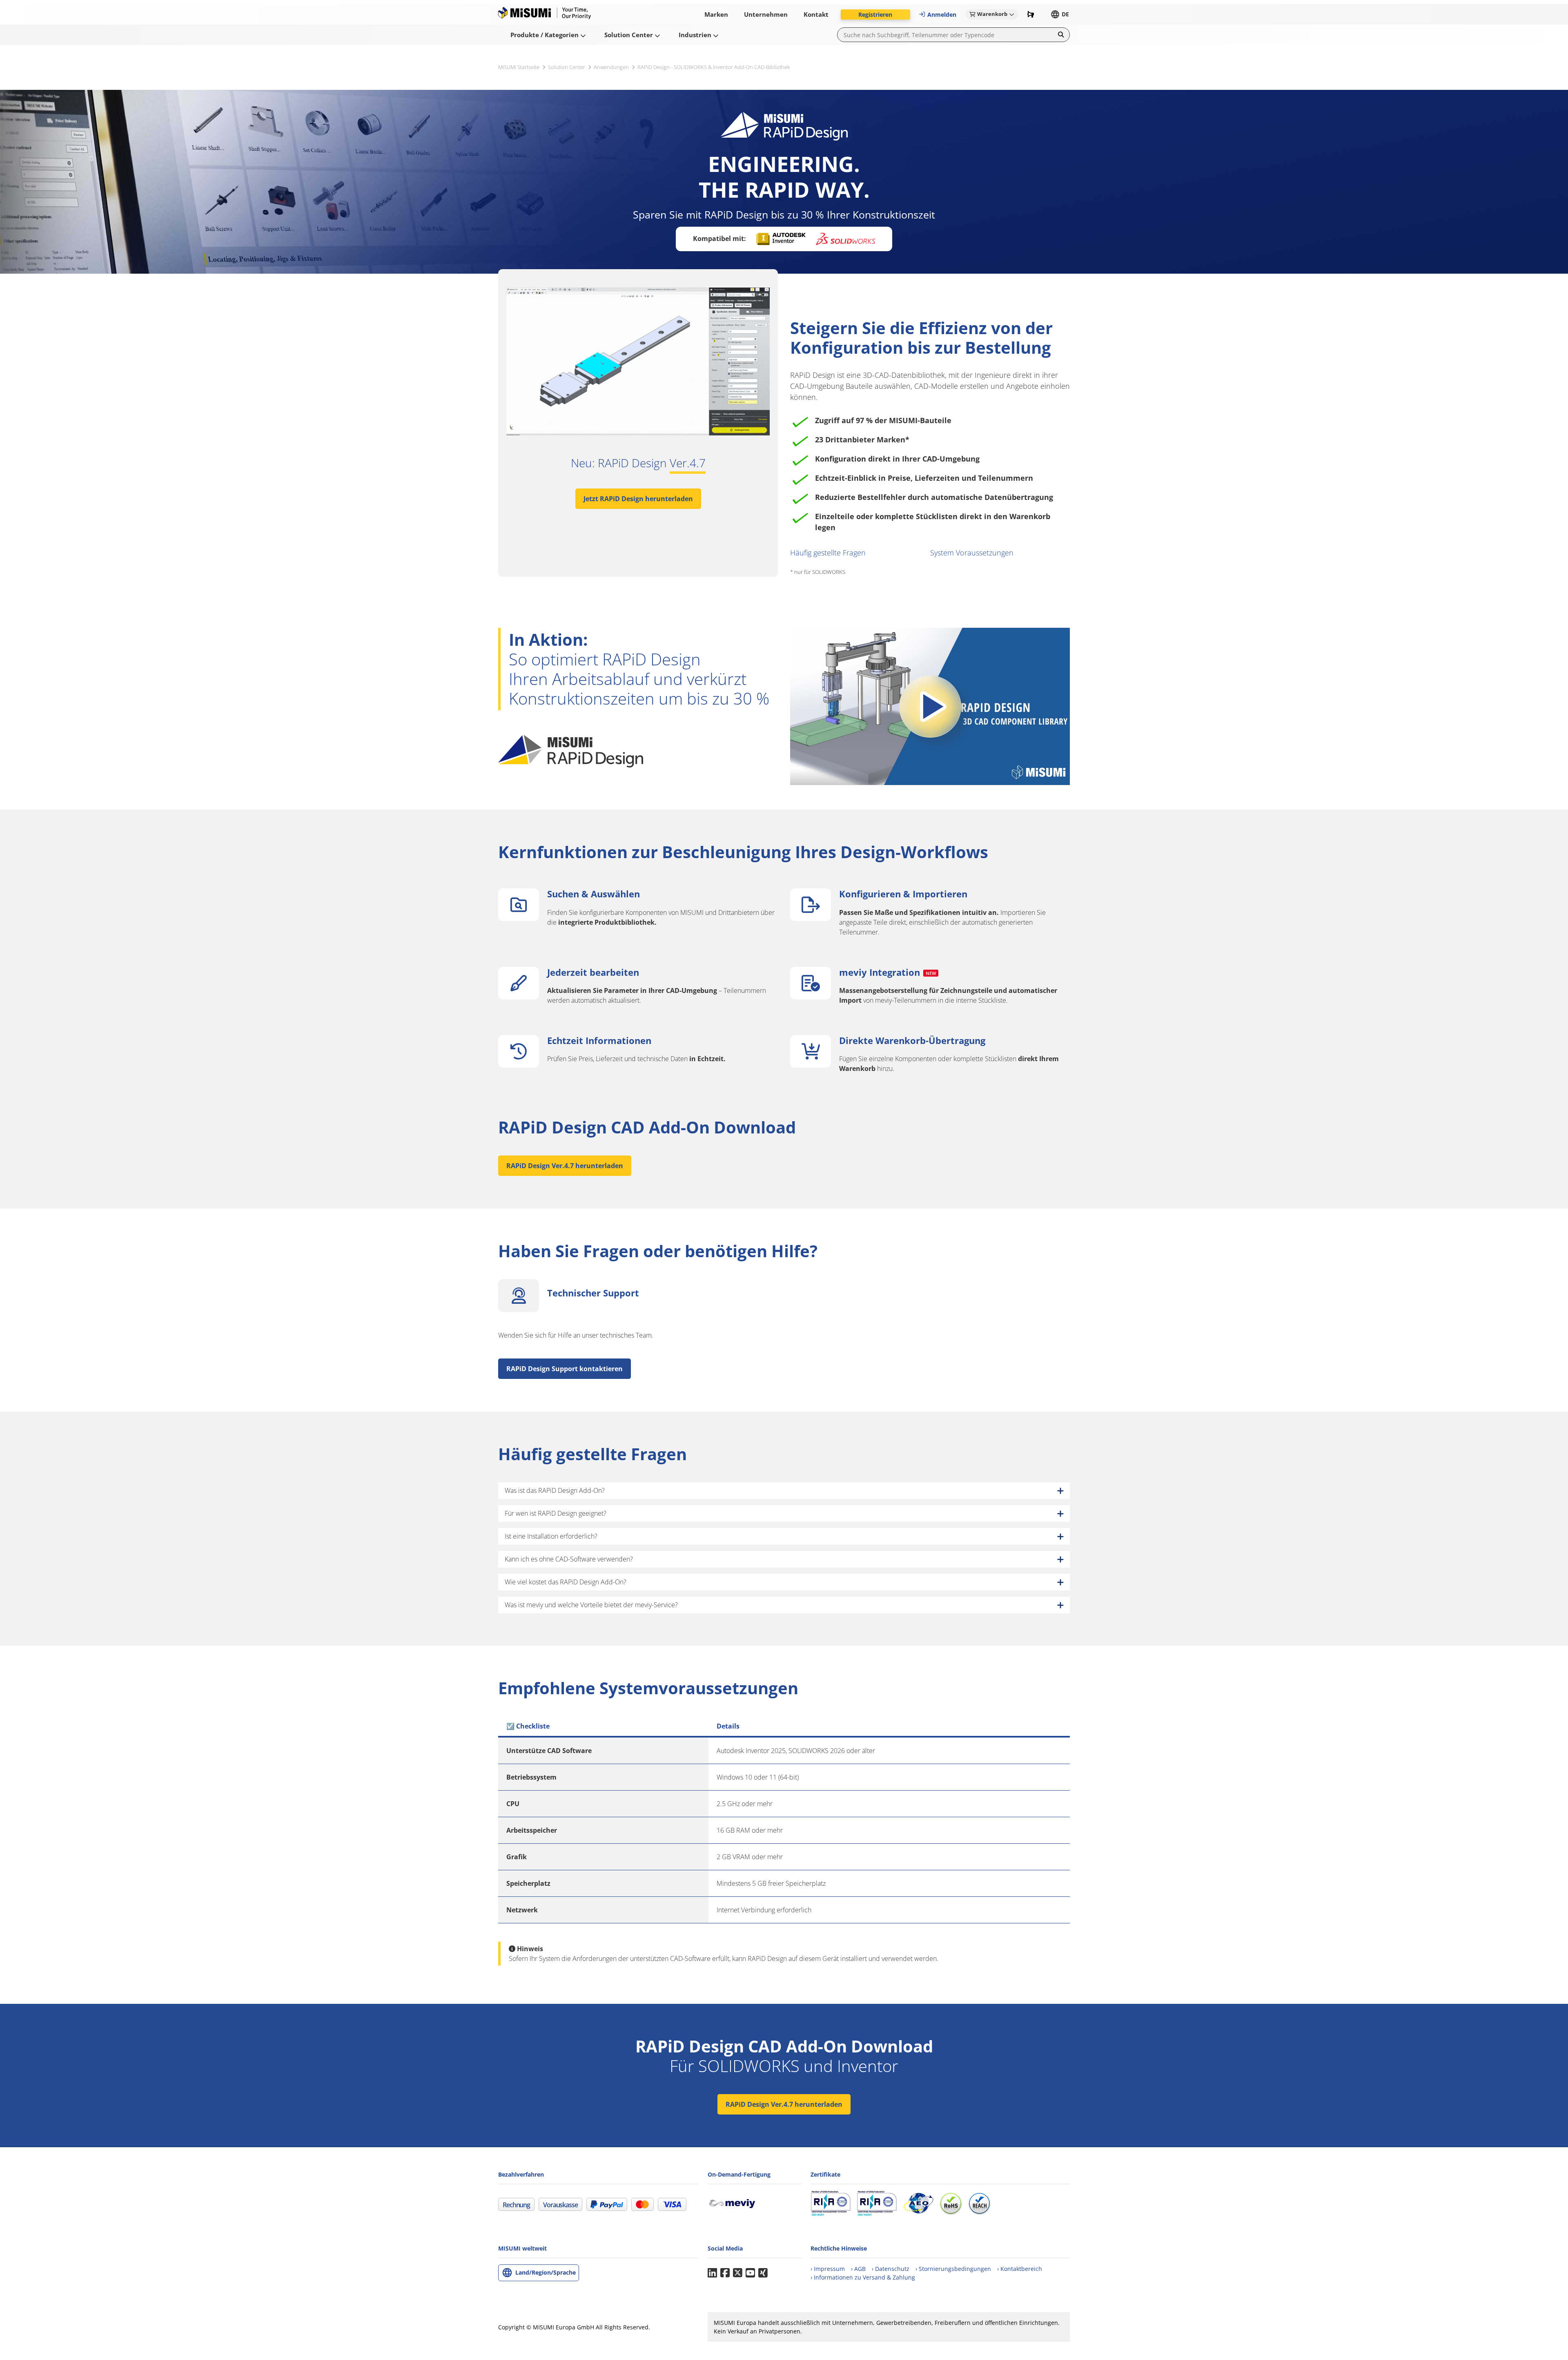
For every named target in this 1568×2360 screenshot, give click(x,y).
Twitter (738, 2273)
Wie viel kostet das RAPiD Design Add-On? (566, 1582)
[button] (875, 14)
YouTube (750, 2273)
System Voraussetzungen (972, 553)
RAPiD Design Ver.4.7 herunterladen (565, 1166)
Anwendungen (611, 67)
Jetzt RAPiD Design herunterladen (638, 499)
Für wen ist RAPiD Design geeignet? (556, 1513)
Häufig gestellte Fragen (828, 553)
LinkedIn (712, 2273)
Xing (763, 2273)
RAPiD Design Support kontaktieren (565, 1369)
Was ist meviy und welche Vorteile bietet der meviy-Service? (591, 1605)
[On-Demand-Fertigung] (735, 2203)
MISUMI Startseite (519, 67)
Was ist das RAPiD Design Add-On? (555, 1490)
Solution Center (567, 67)
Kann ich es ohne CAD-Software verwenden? (569, 1559)
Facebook (725, 2273)
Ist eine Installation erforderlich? (551, 1536)
